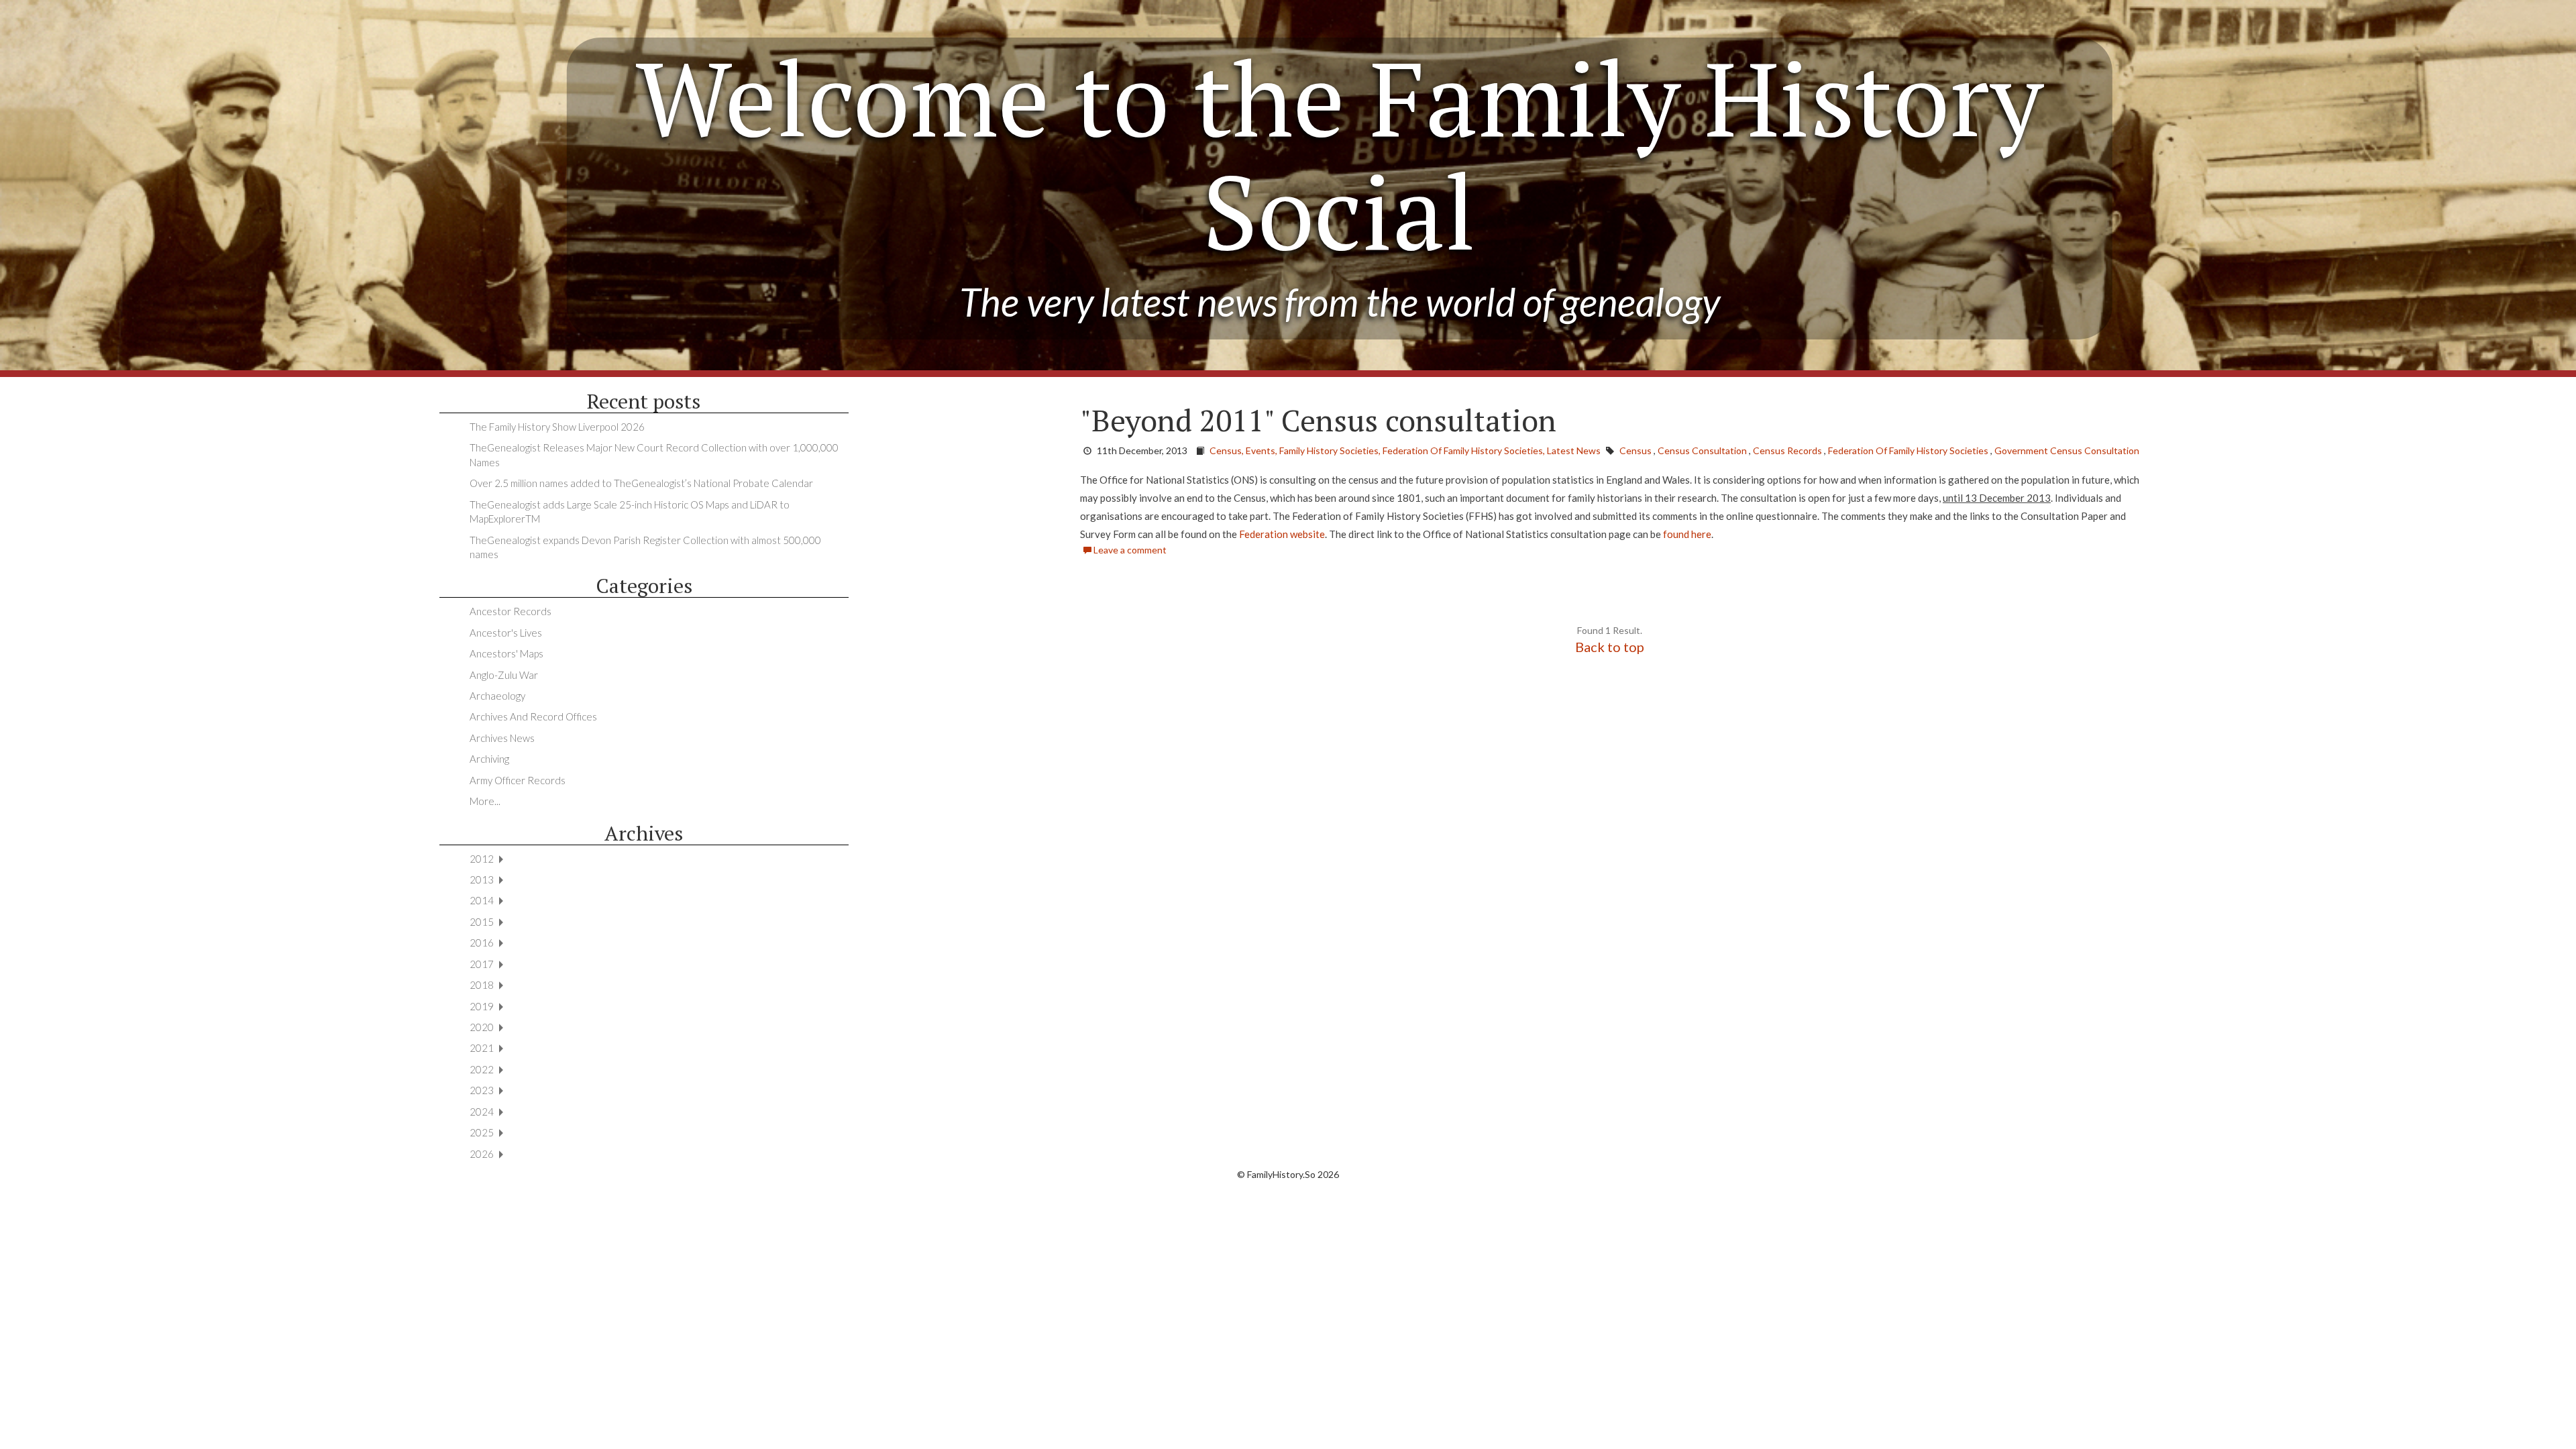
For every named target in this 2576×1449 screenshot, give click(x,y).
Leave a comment (1129, 550)
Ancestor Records (511, 611)
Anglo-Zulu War (504, 675)
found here (1686, 534)
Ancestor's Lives (506, 633)
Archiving (489, 759)
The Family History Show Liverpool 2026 (557, 427)
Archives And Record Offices (533, 716)
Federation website (1281, 534)
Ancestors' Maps (506, 653)
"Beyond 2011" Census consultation (1318, 420)
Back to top (1610, 647)
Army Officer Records (518, 780)
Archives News (502, 738)
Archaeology (497, 696)
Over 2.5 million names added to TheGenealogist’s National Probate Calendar (641, 483)
